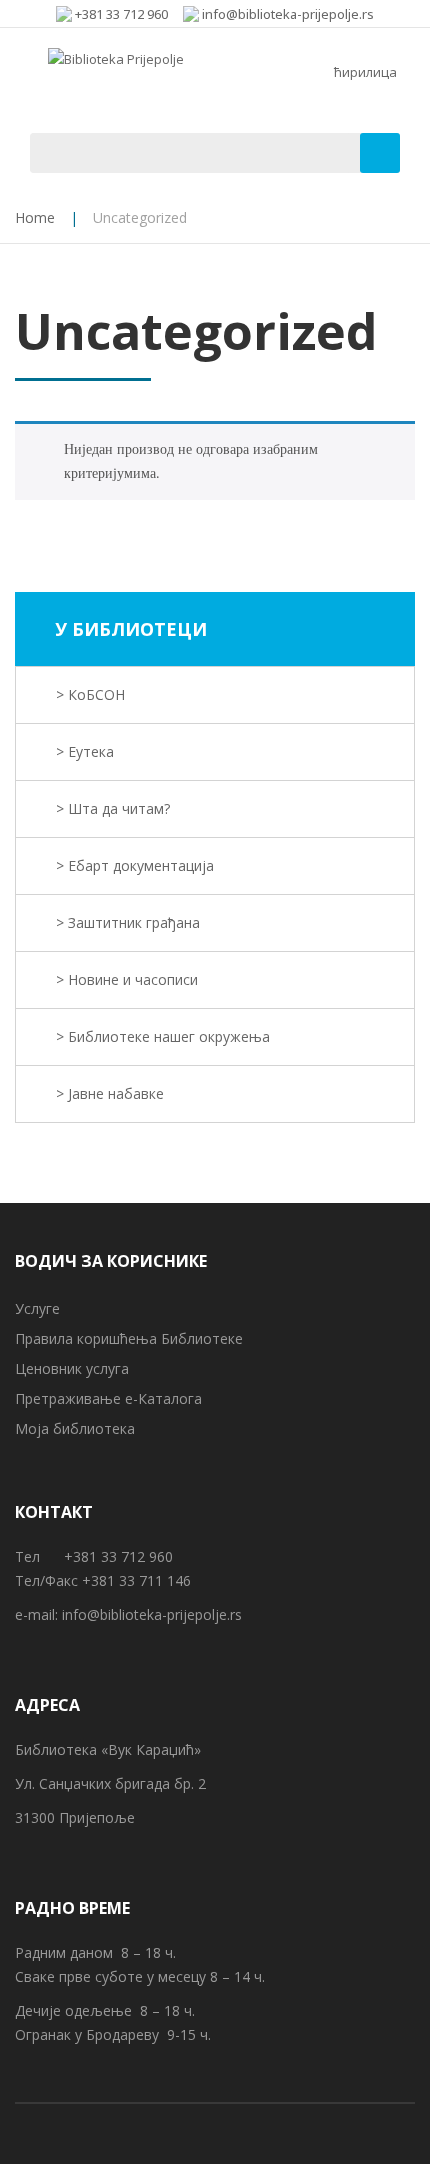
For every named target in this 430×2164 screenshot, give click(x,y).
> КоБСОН (90, 694)
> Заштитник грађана (128, 922)
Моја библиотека (75, 1428)
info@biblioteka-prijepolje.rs (152, 1614)
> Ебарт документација (135, 865)
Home (35, 217)
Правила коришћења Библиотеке (129, 1338)
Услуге (37, 1308)
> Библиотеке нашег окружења (163, 1036)
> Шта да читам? (113, 808)
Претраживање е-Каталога (108, 1398)
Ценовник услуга (72, 1368)
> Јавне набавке (110, 1093)
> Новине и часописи (127, 979)
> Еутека (85, 751)
